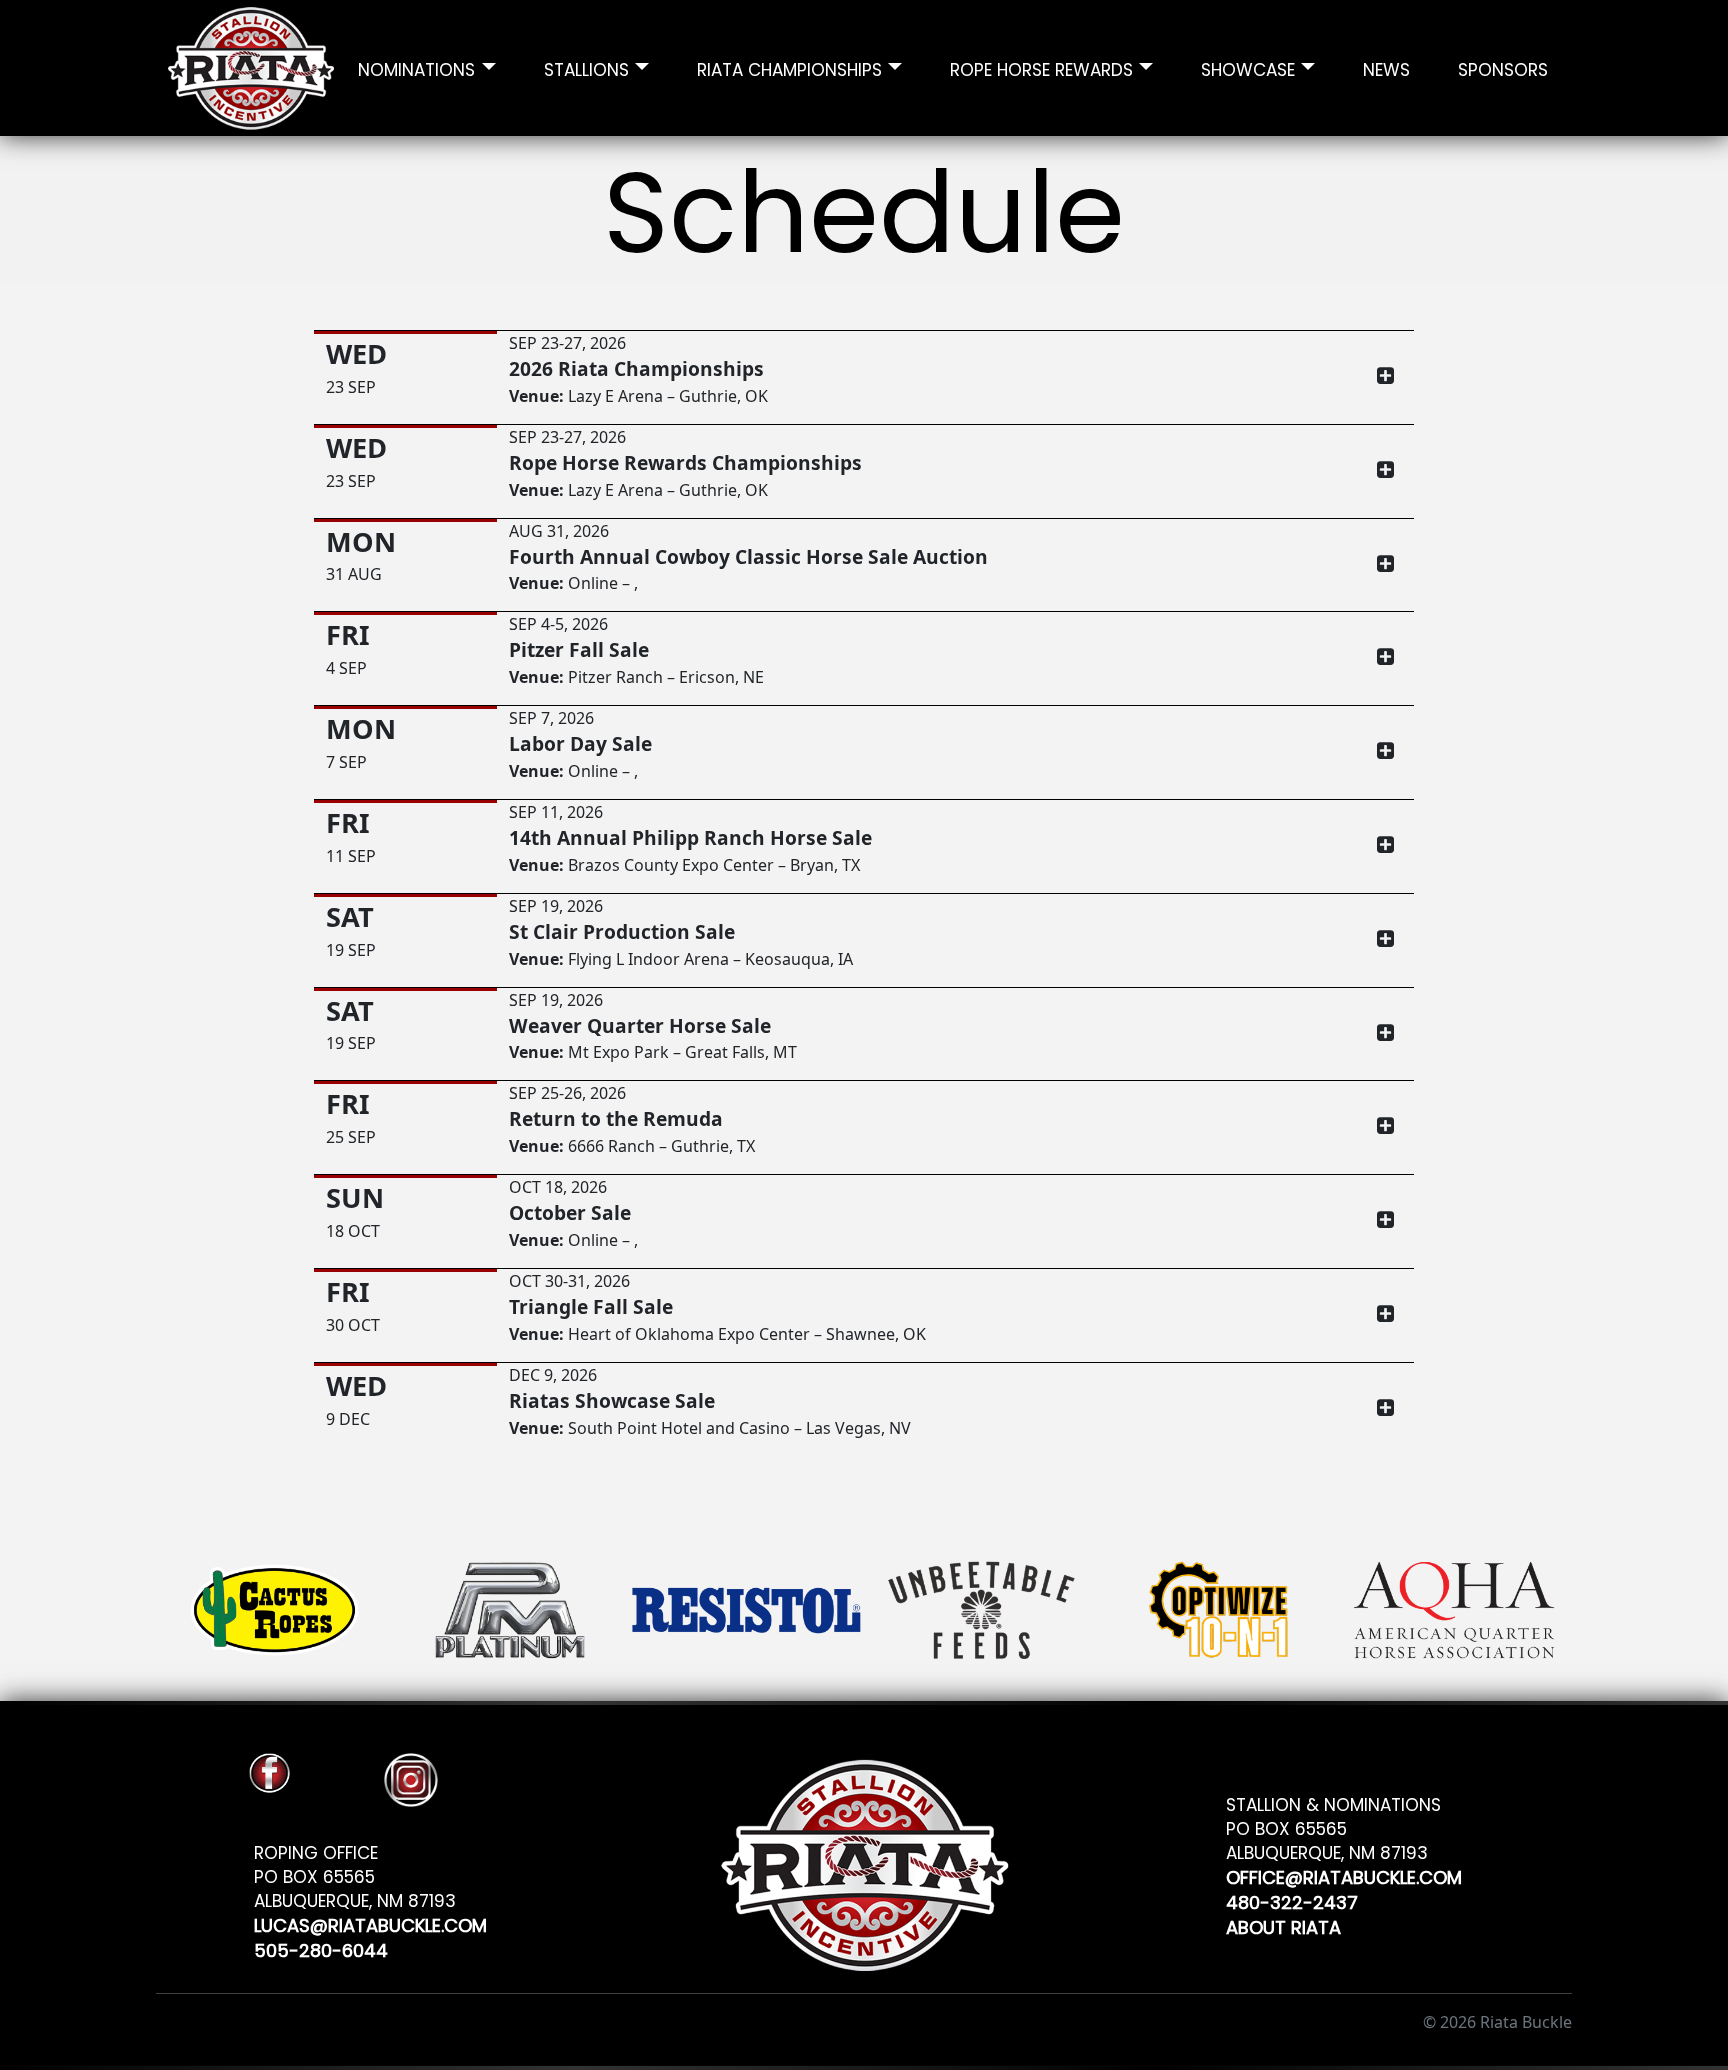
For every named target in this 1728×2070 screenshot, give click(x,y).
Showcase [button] (1248, 67)
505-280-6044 (321, 1947)
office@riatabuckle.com (1344, 1874)
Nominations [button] (416, 67)
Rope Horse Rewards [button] (1041, 67)
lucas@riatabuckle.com (370, 1922)
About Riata (1283, 1924)
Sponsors (1503, 67)
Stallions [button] (586, 67)
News (1386, 67)
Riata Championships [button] (789, 67)
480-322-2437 (1292, 1899)
